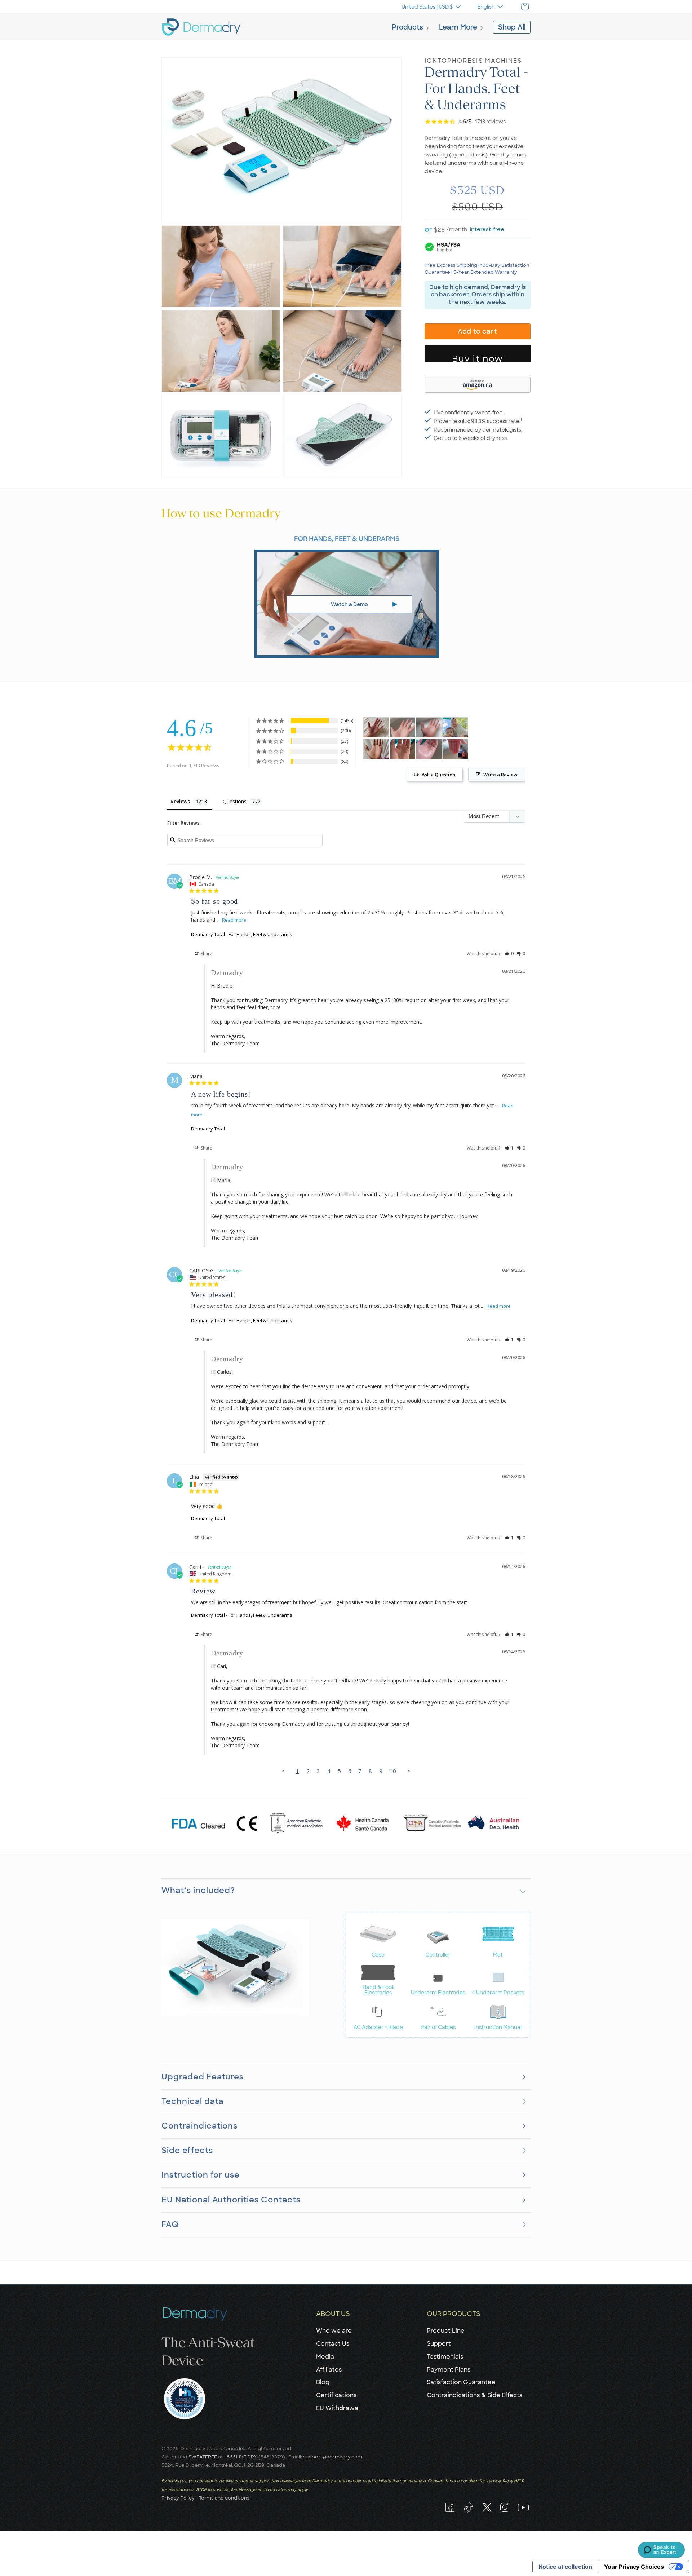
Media (325, 2357)
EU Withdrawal (338, 2408)
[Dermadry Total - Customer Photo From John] (403, 727)
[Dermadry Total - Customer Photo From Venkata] (376, 749)
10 (393, 1771)
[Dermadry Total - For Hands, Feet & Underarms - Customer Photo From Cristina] (376, 727)
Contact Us (333, 2344)
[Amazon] (478, 384)
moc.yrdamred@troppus (333, 2457)
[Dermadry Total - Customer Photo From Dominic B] (403, 749)
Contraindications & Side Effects (474, 2395)
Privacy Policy (178, 2498)
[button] (411, 28)
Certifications (336, 2395)
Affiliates (329, 2370)
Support (439, 2344)
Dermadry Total (208, 1129)
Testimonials (445, 2357)
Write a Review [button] (500, 775)
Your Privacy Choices (634, 2567)
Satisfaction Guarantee (461, 2382)
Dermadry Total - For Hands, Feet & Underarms (242, 934)
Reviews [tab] (180, 801)
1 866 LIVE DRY (241, 2457)
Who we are (334, 2331)
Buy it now (478, 358)
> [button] (409, 1771)
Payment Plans (449, 2370)
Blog (323, 2382)
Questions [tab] (235, 801)
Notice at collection (565, 2567)
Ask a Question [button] (438, 775)
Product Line (446, 2331)
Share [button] (206, 954)
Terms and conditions (224, 2498)
